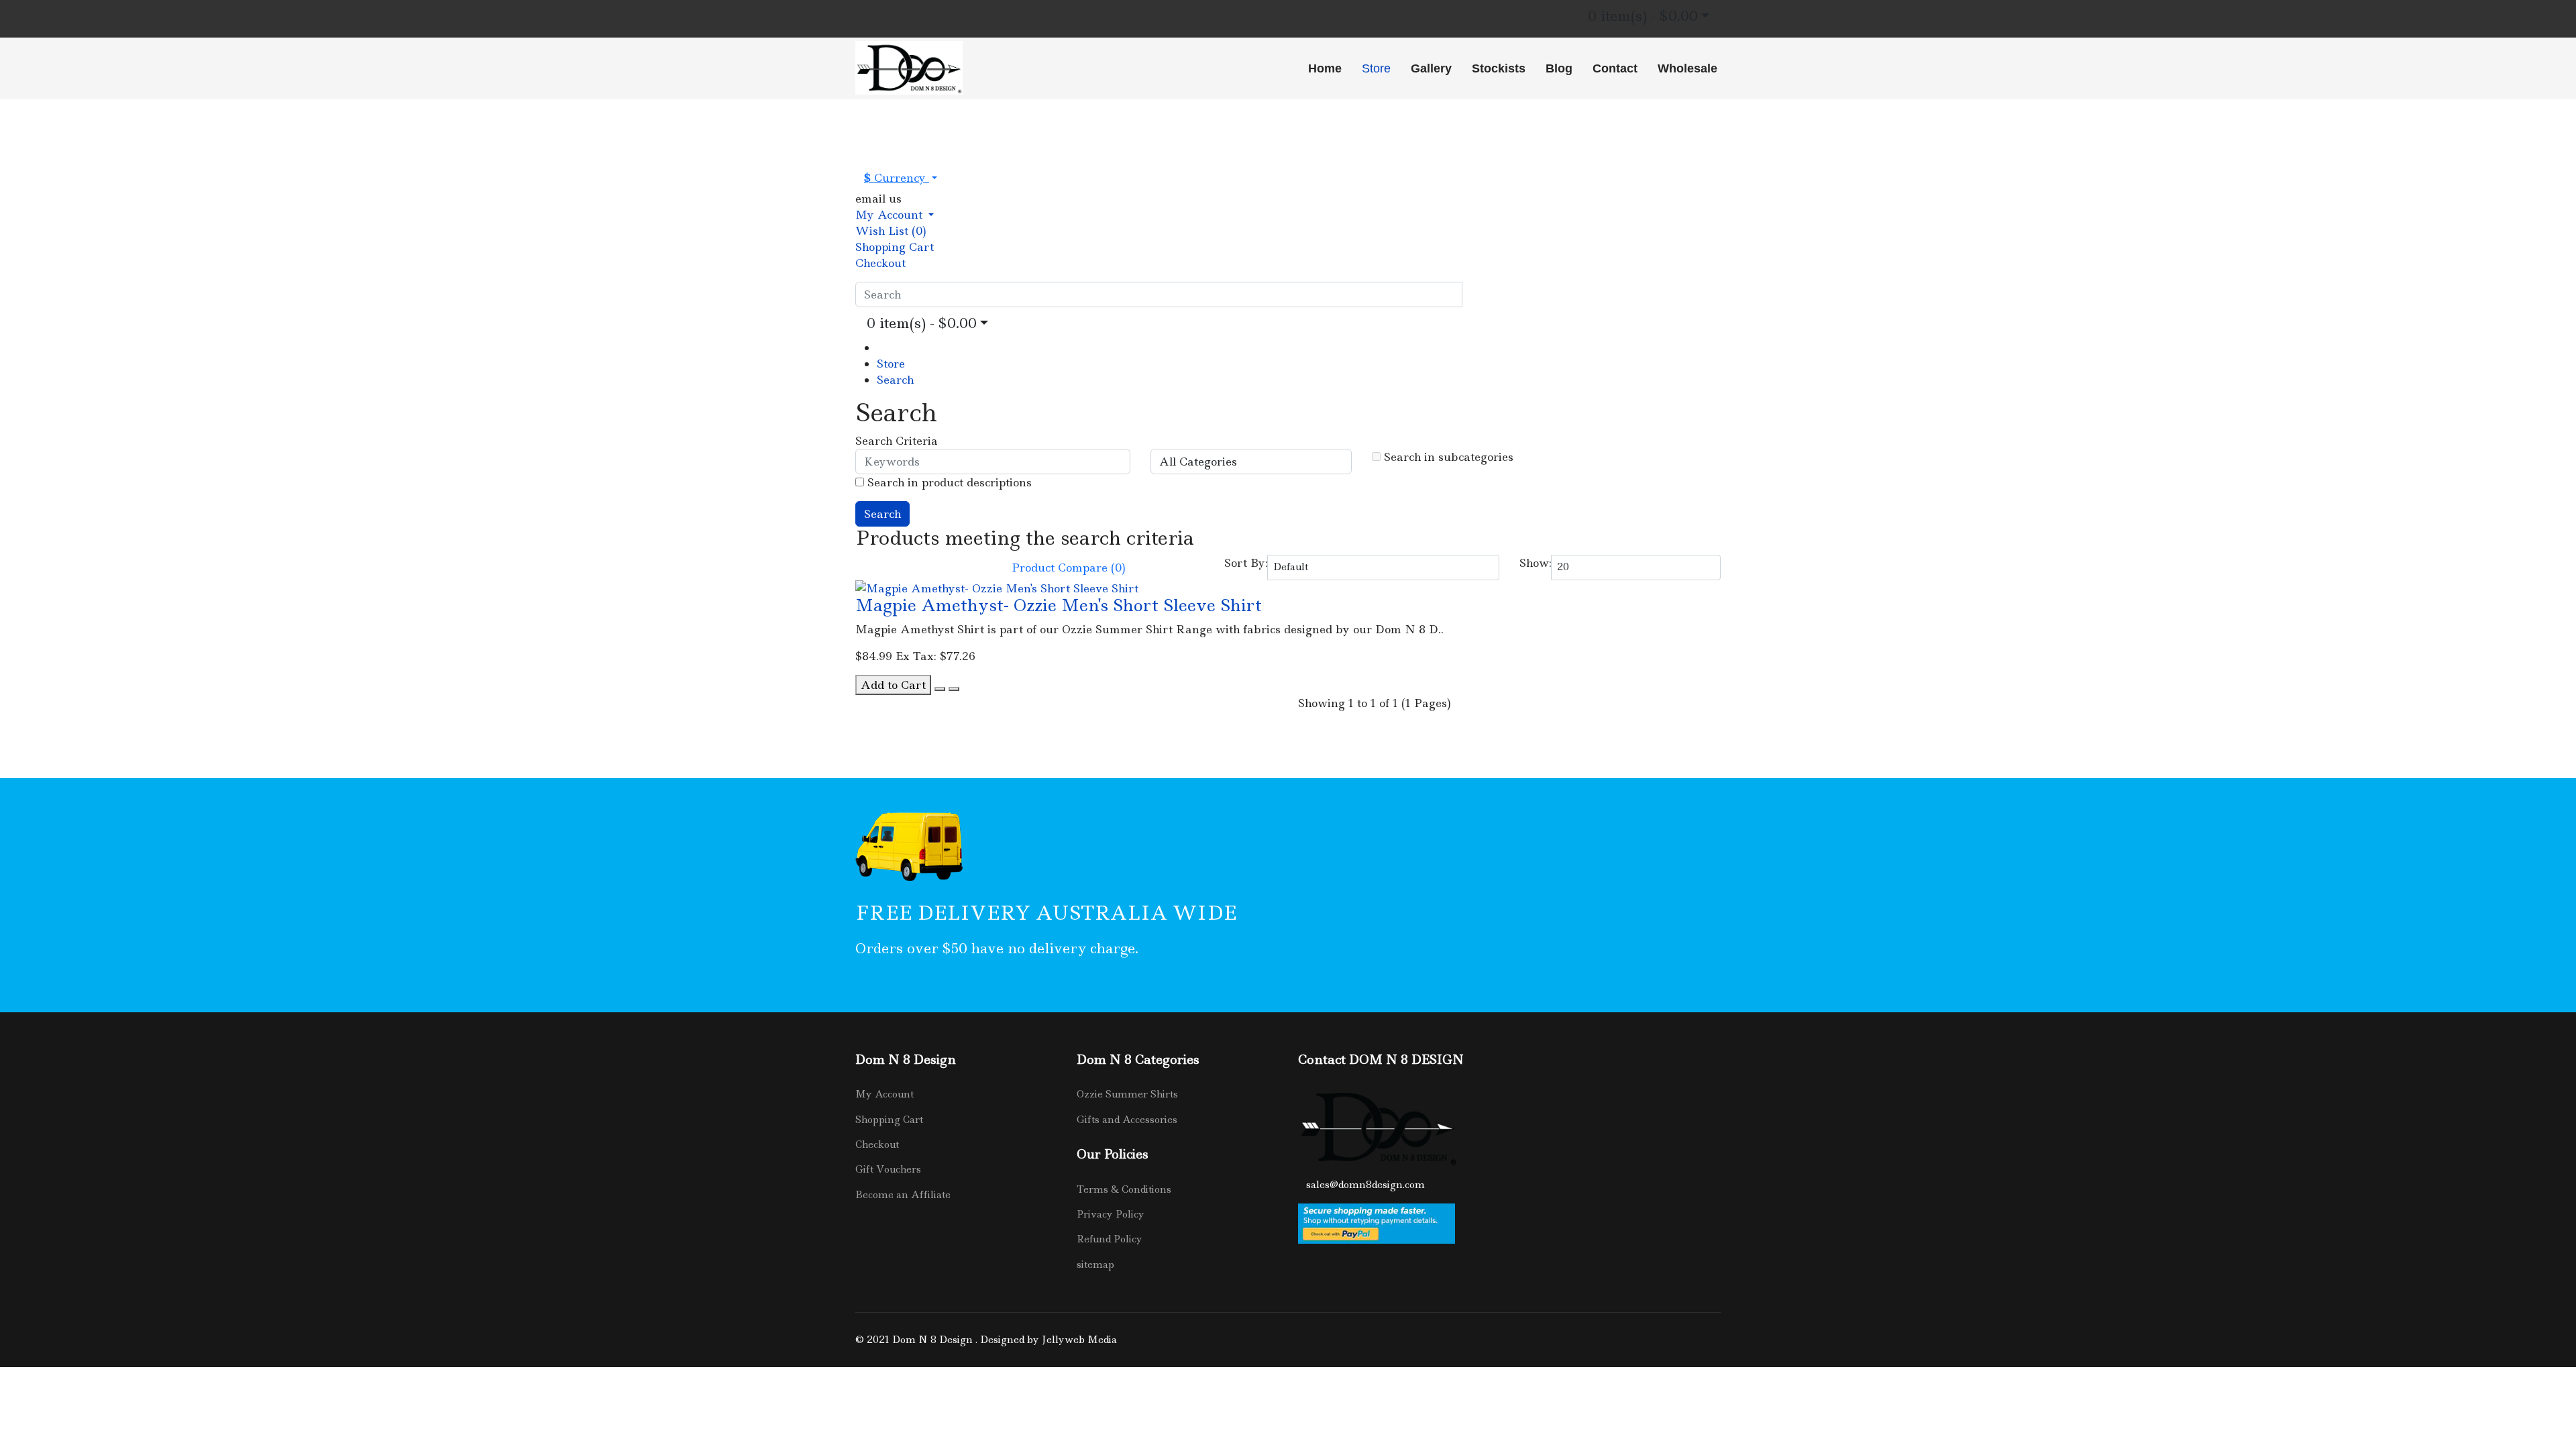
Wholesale (1687, 68)
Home (1325, 68)
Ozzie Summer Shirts (1127, 1094)
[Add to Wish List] (940, 689)
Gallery (1431, 68)
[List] (861, 564)
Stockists (1499, 68)
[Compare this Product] (954, 689)
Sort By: (1246, 563)
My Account (884, 1094)
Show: (1536, 563)
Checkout (877, 1144)
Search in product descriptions (948, 482)
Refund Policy (1110, 1239)
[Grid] (873, 564)
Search (895, 380)
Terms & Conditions (1124, 1189)
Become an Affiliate (903, 1195)
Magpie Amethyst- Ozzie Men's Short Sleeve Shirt (1059, 605)
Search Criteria (897, 441)
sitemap (1095, 1265)
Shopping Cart (889, 1120)
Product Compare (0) (1069, 568)
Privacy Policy (1111, 1214)
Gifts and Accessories (1127, 1120)
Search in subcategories (1447, 457)
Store (1376, 68)
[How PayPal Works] (1509, 1224)
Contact (1615, 68)
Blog (1559, 68)
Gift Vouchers (888, 1169)
